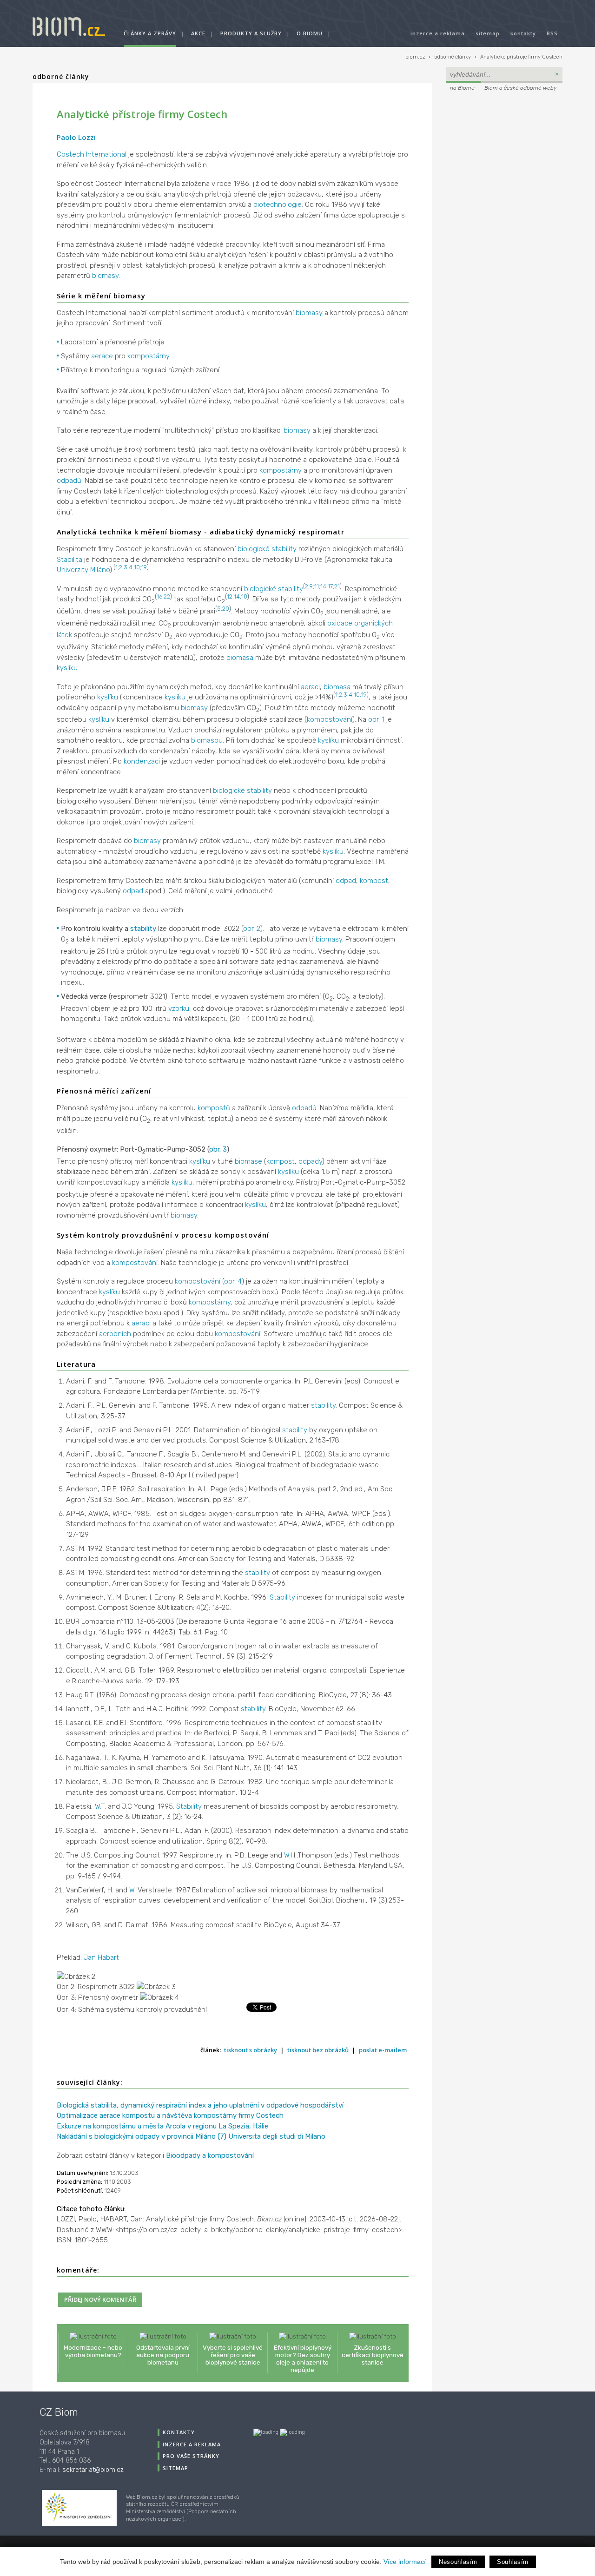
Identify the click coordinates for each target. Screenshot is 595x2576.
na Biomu (462, 88)
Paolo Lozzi (76, 137)
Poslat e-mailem (383, 2050)
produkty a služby (251, 33)
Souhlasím (513, 2562)
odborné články (453, 57)
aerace (102, 356)
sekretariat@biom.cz (93, 2470)
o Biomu (310, 33)
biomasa (240, 658)
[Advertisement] (504, 156)
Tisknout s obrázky (251, 2050)
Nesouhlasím (458, 2562)
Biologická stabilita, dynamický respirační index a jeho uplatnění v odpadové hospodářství (200, 2105)
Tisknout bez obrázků (318, 2050)
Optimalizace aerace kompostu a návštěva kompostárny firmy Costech (170, 2115)
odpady (310, 1161)
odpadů (69, 481)
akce (198, 33)
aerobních (115, 1334)
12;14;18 (237, 596)
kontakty (523, 33)
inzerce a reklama (438, 33)
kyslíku (67, 668)
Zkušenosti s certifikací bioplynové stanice (373, 2355)
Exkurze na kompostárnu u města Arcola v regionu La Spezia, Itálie (162, 2126)
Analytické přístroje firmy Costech (521, 57)
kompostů (214, 1108)
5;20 (223, 609)
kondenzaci (142, 761)
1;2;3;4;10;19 (131, 567)
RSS (552, 33)
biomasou (207, 740)
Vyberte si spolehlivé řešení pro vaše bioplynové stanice (233, 2355)
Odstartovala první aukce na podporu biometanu (163, 2355)
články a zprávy (150, 33)
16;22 (163, 596)
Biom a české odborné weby (520, 88)
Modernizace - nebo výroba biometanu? (93, 2351)
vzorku (179, 1008)
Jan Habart (101, 1957)
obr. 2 (252, 929)
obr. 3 (218, 1149)
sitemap (488, 33)
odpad (346, 881)
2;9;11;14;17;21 (322, 586)
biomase (248, 1161)
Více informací (405, 2562)
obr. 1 (376, 719)
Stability (282, 1597)
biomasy (105, 276)
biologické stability (267, 549)
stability (143, 929)
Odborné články (61, 76)
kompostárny (149, 356)
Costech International (92, 154)
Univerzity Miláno (83, 570)
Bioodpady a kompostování (210, 2155)
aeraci (310, 687)
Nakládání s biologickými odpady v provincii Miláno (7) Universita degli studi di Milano (191, 2136)
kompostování (330, 719)
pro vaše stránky (191, 2456)
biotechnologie (278, 204)
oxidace (340, 623)
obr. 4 (233, 1281)
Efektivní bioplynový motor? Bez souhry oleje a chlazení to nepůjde (303, 2359)
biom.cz (415, 57)
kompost (374, 881)
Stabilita (69, 560)
